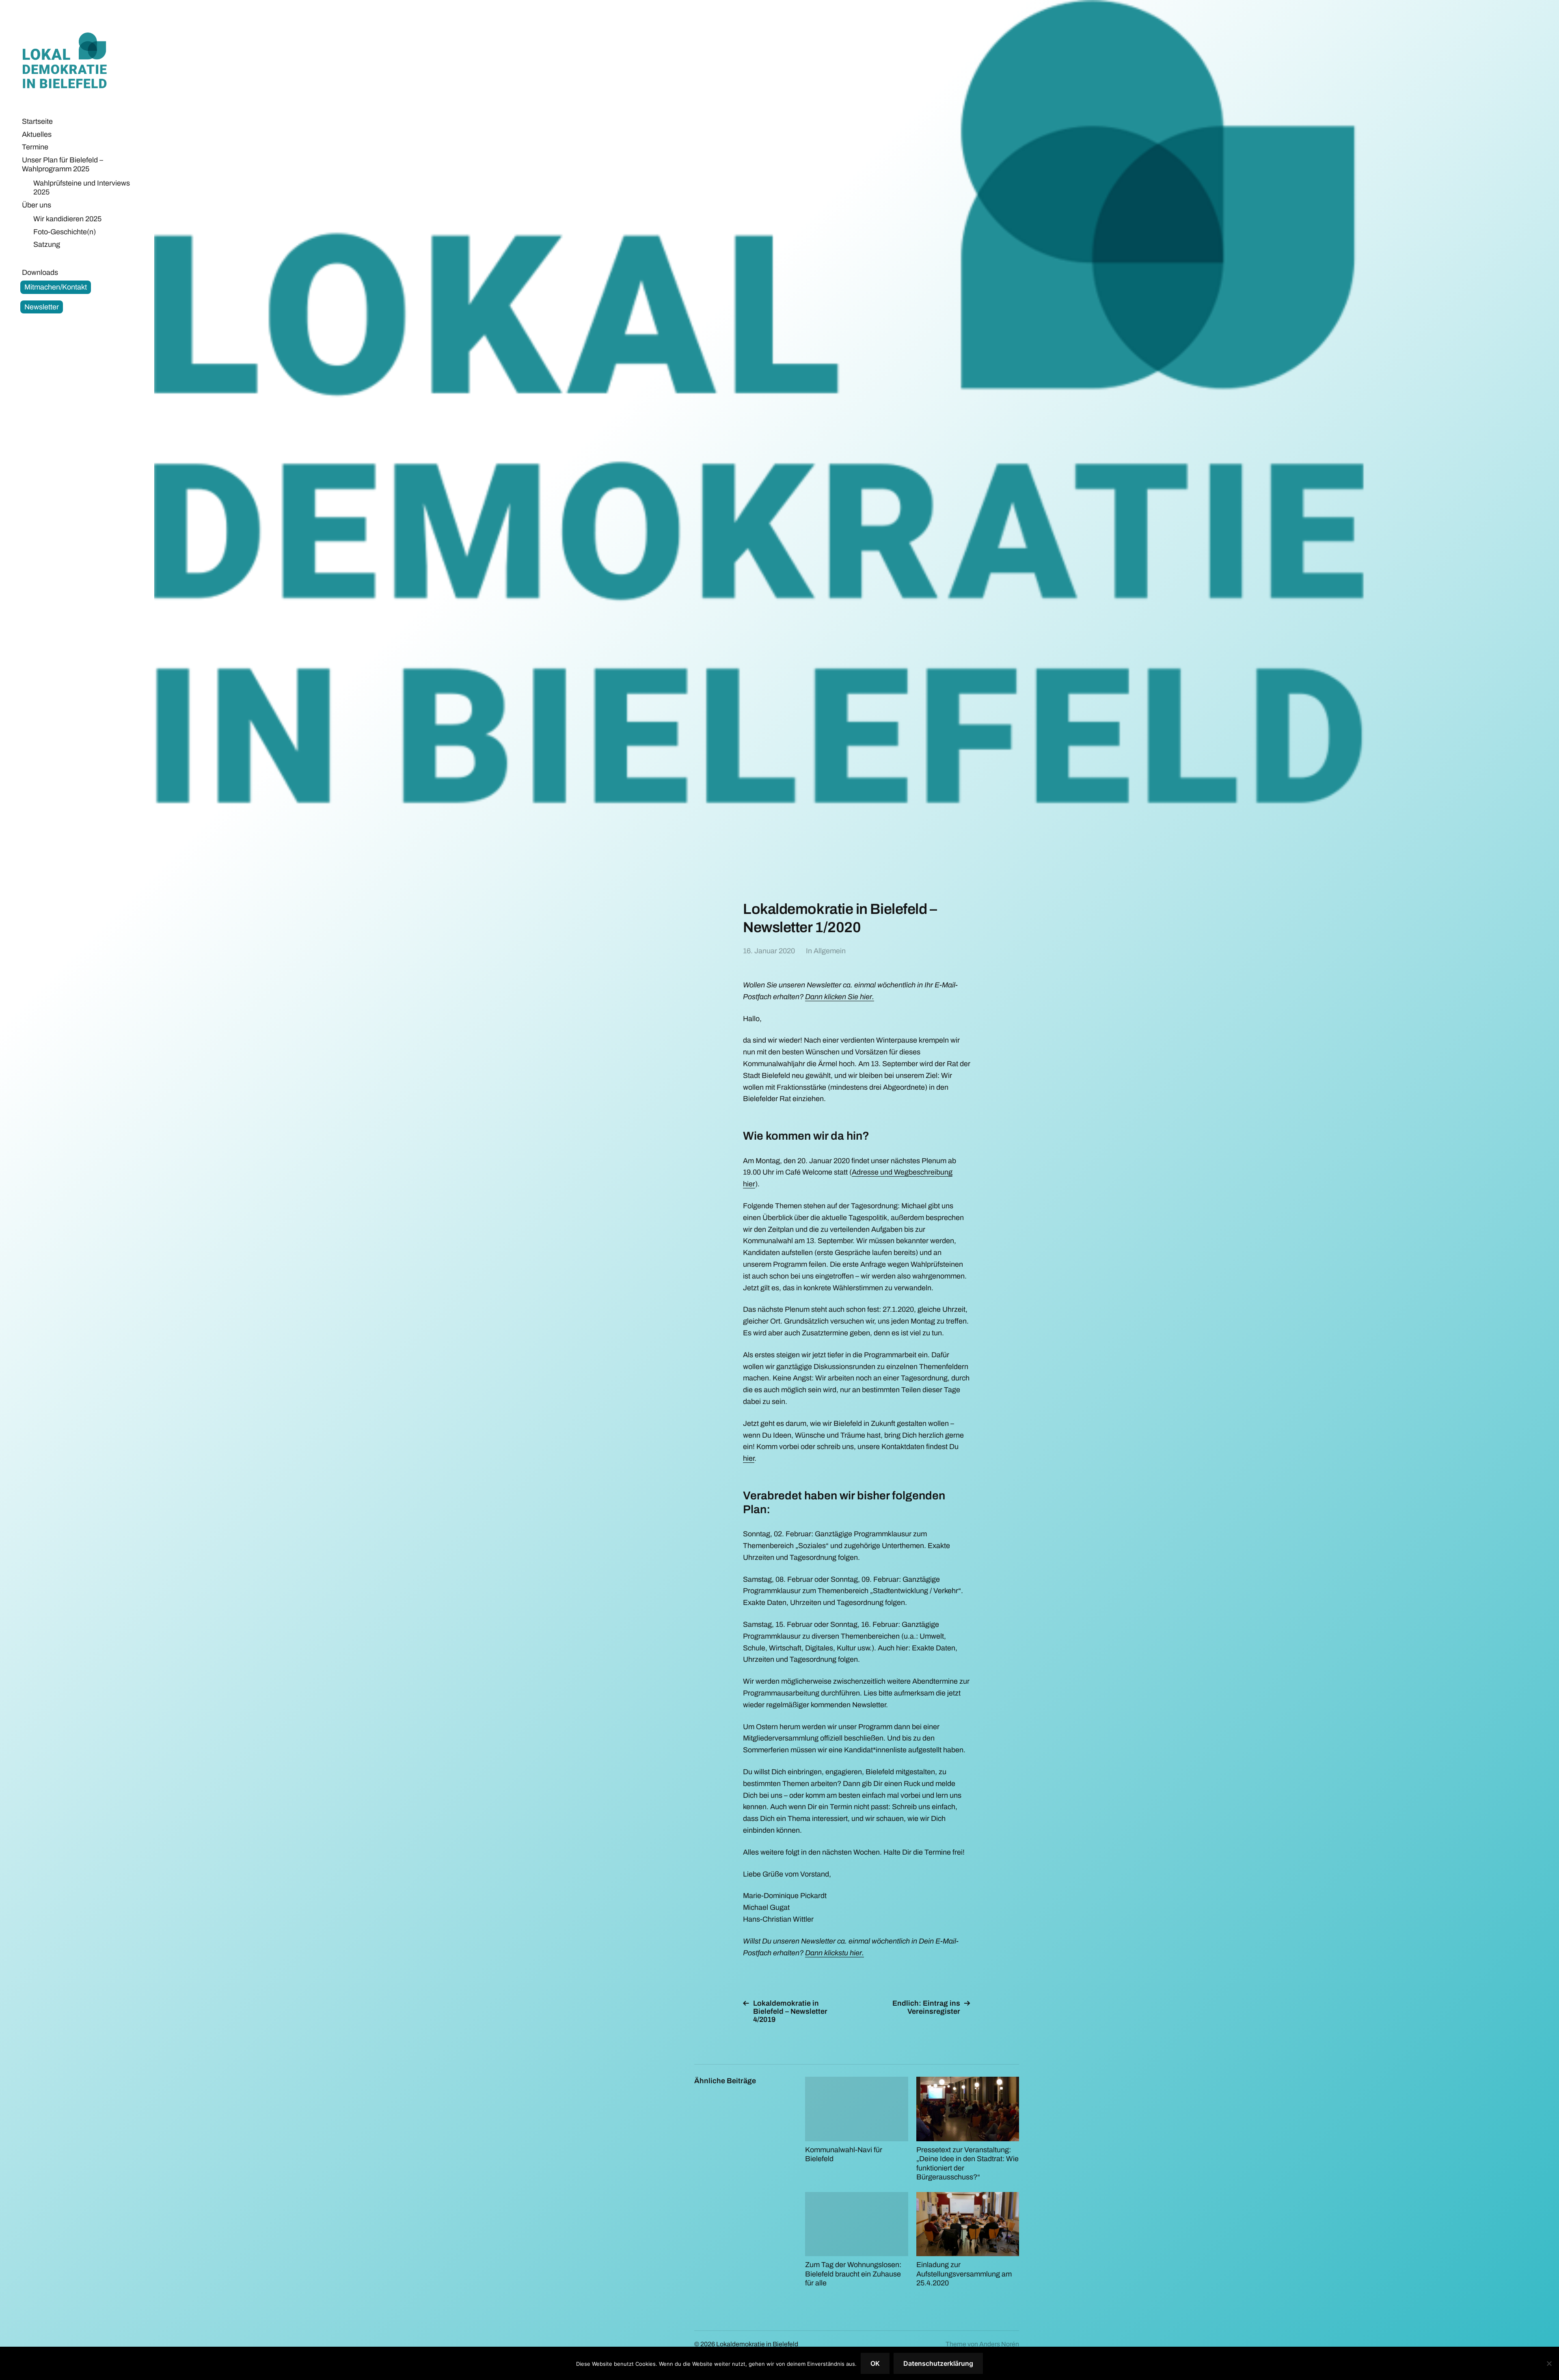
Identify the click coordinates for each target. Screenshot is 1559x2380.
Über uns (37, 205)
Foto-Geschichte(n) (65, 232)
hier (749, 1458)
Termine (35, 147)
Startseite (37, 121)
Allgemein (830, 951)
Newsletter (42, 307)
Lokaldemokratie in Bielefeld (71, 63)
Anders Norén (999, 2344)
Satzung (47, 244)
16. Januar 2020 (769, 951)
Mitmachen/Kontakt (56, 287)
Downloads (40, 272)
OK (875, 2363)
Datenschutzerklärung (938, 2363)
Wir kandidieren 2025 (67, 219)
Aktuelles (37, 134)
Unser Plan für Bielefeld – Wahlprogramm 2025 (63, 165)
